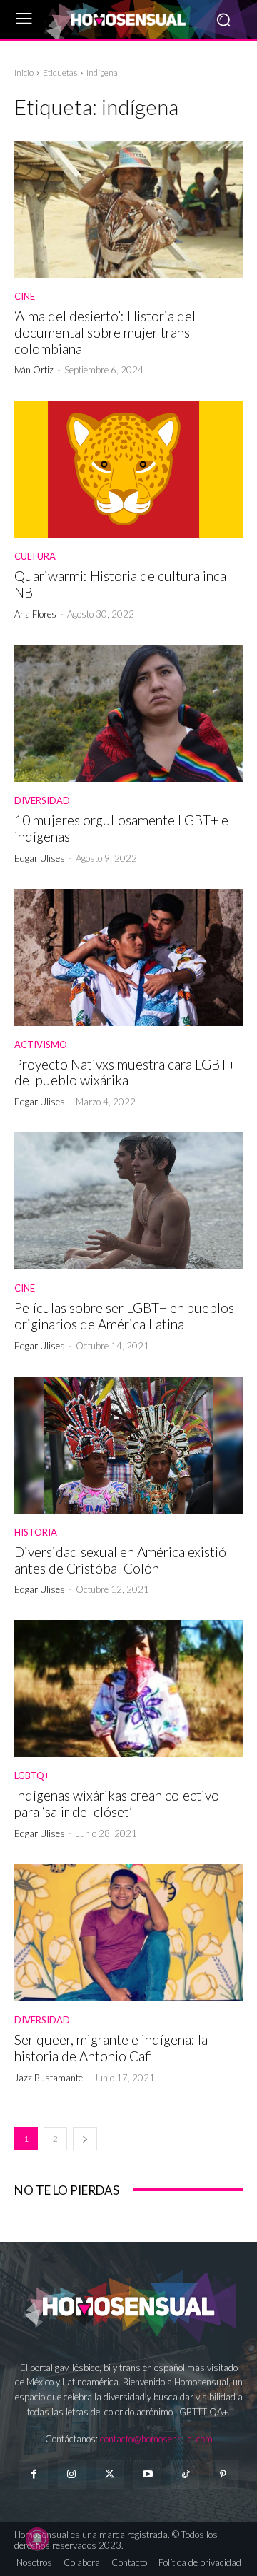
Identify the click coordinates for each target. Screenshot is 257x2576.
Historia (36, 1533)
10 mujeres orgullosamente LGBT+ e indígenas (121, 828)
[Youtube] (147, 2474)
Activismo (41, 1045)
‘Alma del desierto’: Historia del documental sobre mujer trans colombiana (105, 332)
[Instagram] (72, 2474)
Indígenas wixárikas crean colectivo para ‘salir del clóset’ (117, 1803)
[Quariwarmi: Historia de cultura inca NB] (128, 469)
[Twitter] (110, 2474)
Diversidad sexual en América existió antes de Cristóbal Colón (120, 1560)
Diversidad (42, 801)
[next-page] (85, 2139)
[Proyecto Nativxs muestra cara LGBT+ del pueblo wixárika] (128, 957)
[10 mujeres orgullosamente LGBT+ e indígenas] (128, 713)
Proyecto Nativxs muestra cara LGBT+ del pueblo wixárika (125, 1072)
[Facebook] (33, 2474)
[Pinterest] (223, 2474)
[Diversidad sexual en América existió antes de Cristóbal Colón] (128, 1445)
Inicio (24, 72)
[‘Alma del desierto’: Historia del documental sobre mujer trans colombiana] (128, 209)
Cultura (35, 557)
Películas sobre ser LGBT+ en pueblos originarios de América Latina (124, 1316)
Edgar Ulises (40, 858)
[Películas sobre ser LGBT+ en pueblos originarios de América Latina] (128, 1201)
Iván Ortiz (34, 370)
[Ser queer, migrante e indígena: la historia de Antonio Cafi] (128, 1933)
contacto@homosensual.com (156, 2439)
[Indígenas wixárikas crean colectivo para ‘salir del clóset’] (128, 1689)
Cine (25, 297)
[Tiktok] (185, 2474)
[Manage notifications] (37, 2539)
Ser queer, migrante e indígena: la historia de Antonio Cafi (111, 2048)
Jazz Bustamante (49, 2078)
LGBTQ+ (32, 1776)
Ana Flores (35, 614)
